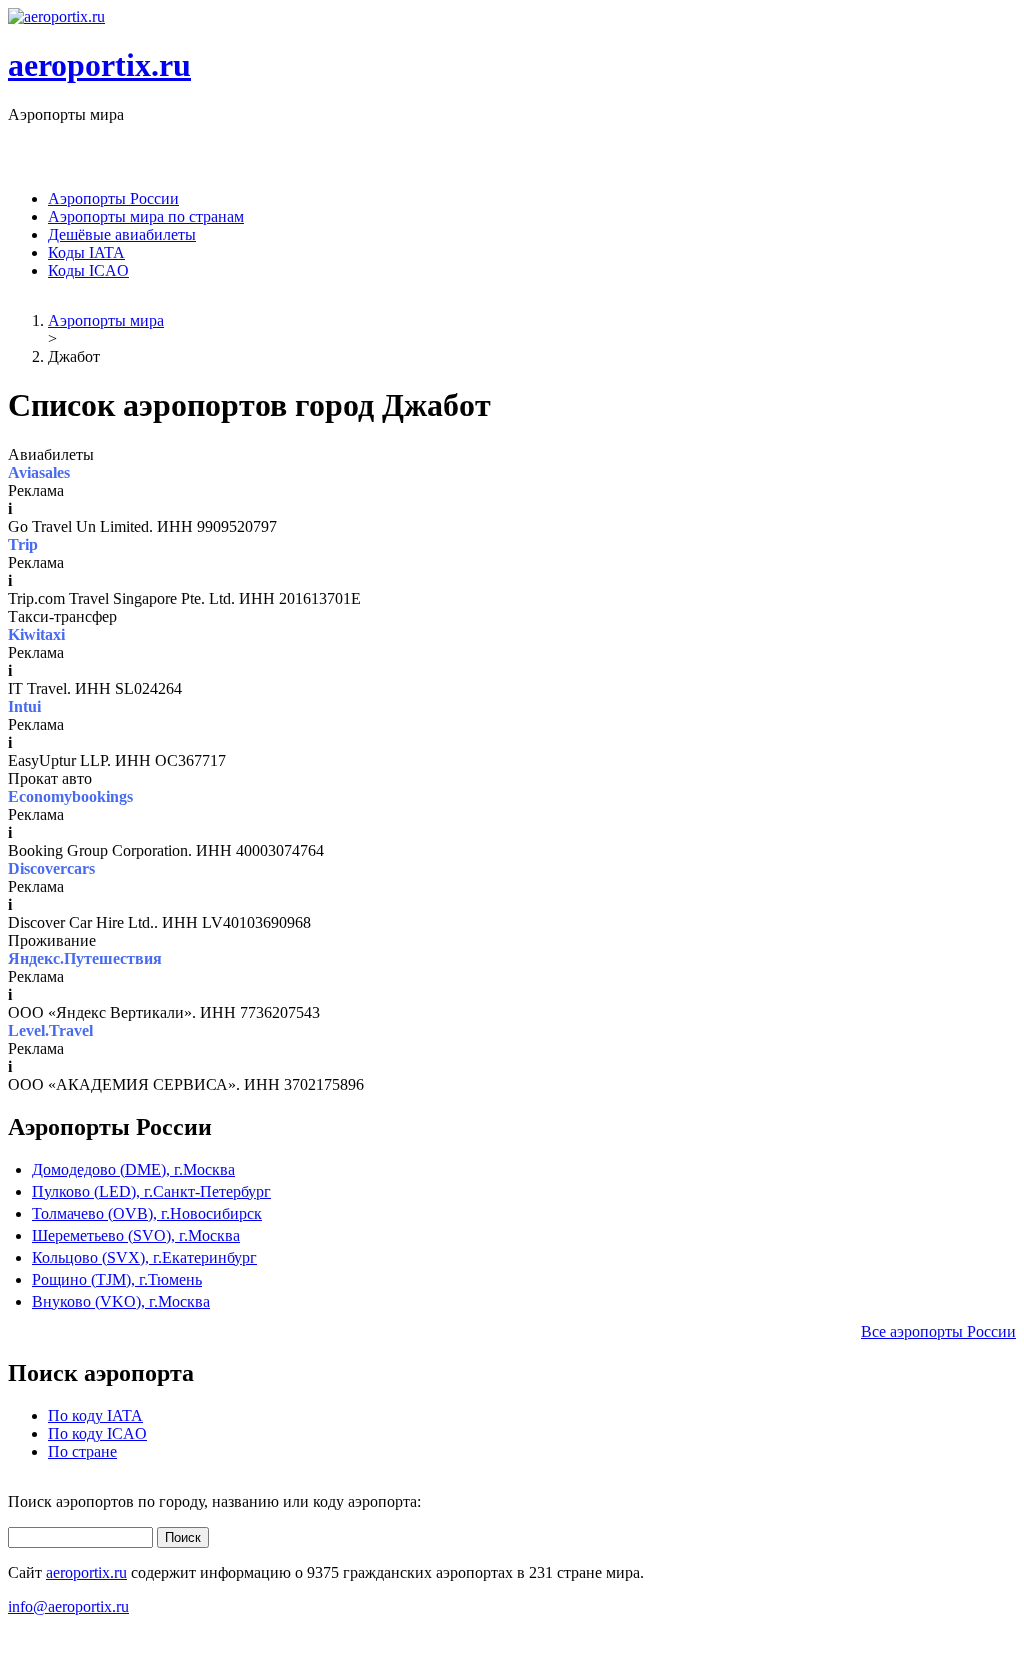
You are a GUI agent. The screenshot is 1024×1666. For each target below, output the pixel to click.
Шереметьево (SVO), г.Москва (136, 1235)
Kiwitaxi (36, 634)
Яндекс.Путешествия (85, 958)
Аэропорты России (113, 198)
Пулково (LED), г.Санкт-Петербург (151, 1191)
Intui (24, 706)
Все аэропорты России (938, 1331)
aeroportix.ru (99, 65)
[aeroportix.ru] (56, 16)
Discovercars (51, 868)
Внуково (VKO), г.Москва (121, 1301)
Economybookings (70, 796)
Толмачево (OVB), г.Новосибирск (147, 1213)
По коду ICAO (97, 1433)
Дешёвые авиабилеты (122, 234)
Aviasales (39, 472)
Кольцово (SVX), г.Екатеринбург (144, 1257)
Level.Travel (50, 1030)
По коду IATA (95, 1415)
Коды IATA (86, 252)
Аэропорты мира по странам (146, 216)
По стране (82, 1451)
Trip (23, 544)
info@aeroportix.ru (68, 1606)
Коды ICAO (88, 270)
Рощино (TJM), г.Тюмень (117, 1279)
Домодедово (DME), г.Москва (133, 1169)
